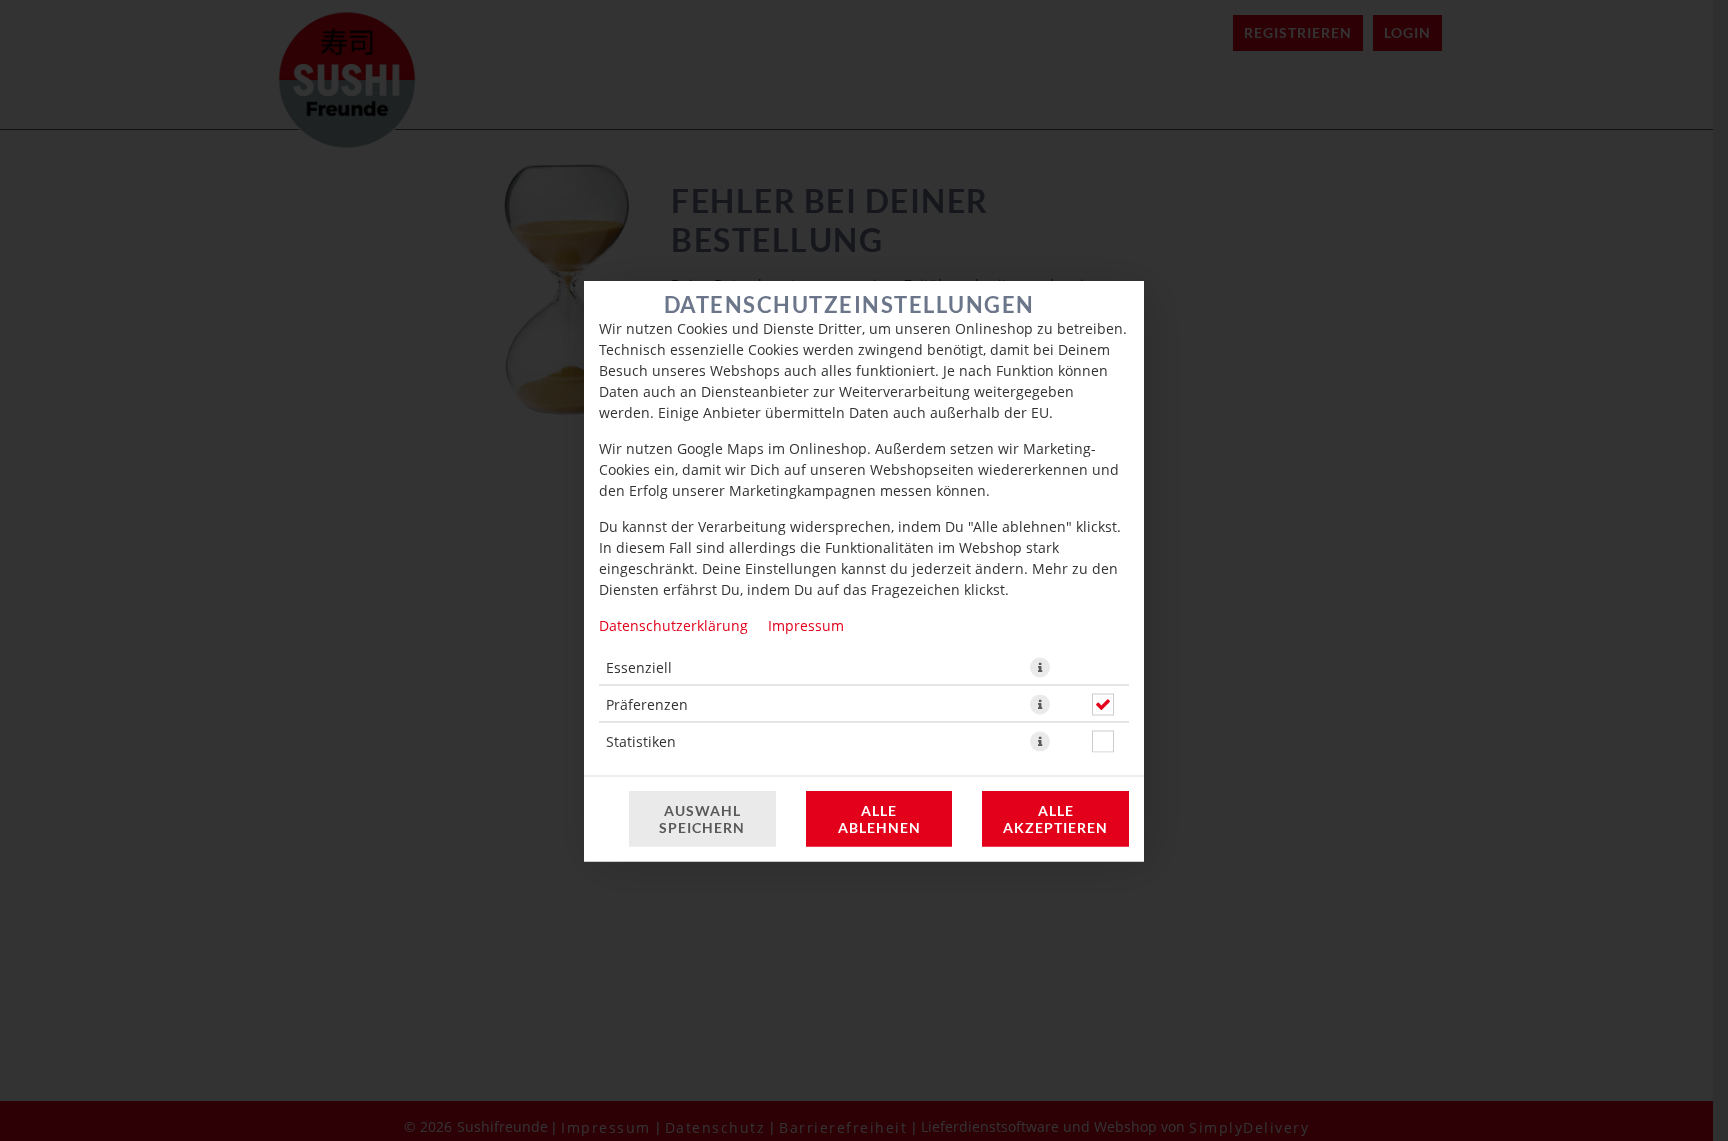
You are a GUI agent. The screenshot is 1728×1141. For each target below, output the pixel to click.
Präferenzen (647, 703)
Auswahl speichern (702, 818)
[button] (1040, 667)
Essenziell (639, 666)
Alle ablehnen (879, 818)
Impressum (806, 624)
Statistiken (641, 740)
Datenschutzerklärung (673, 624)
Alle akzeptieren (1055, 818)
